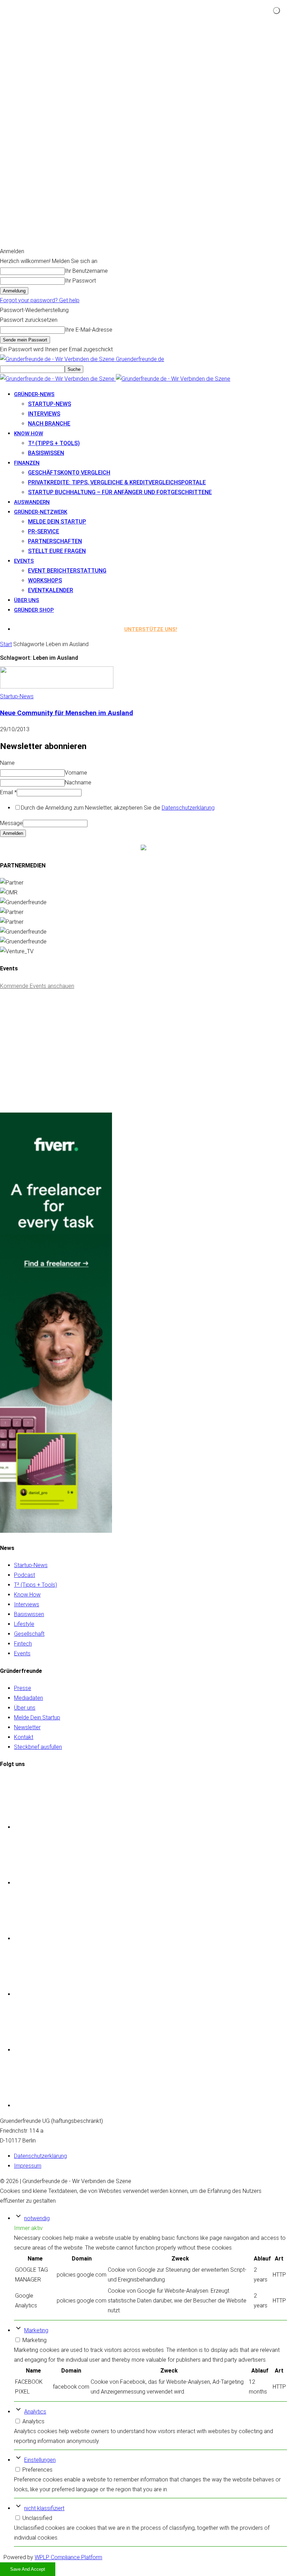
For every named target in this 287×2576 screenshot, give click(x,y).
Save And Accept (28, 2569)
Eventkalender (51, 590)
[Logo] (58, 379)
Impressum (28, 2166)
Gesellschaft (29, 1634)
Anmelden (13, 833)
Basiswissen (46, 453)
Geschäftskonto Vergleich (69, 473)
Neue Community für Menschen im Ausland (66, 713)
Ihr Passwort (80, 281)
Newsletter (27, 1727)
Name (7, 763)
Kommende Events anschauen (37, 986)
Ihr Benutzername (86, 271)
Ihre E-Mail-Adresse (89, 330)
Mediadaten (29, 1698)
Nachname (78, 783)
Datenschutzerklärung (188, 808)
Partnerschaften (55, 541)
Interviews (44, 414)
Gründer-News (34, 394)
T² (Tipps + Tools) (54, 443)
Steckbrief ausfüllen (38, 1747)
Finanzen (27, 463)
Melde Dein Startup (57, 522)
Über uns (27, 600)
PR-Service (44, 531)
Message (11, 823)
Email (8, 792)
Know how (29, 434)
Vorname (76, 773)
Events (24, 561)
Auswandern (32, 502)
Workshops (45, 580)
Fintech (23, 1644)
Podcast (24, 1575)
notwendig (37, 2218)
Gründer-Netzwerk (41, 512)
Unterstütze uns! (151, 629)
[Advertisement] (52, 1060)
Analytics (35, 2412)
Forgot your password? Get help (40, 300)
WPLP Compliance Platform (68, 2557)
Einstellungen (40, 2460)
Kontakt (24, 1737)
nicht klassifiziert (44, 2508)
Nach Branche (49, 424)
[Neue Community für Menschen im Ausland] (57, 687)
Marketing (36, 2330)
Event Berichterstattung (67, 571)
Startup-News (50, 404)
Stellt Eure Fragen (57, 551)
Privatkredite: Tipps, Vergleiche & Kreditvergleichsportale (117, 482)
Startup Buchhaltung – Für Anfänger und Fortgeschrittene (120, 492)
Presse (23, 1688)
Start (6, 644)
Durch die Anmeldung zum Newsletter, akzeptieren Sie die (118, 808)
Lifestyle (24, 1624)
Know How (27, 1595)
